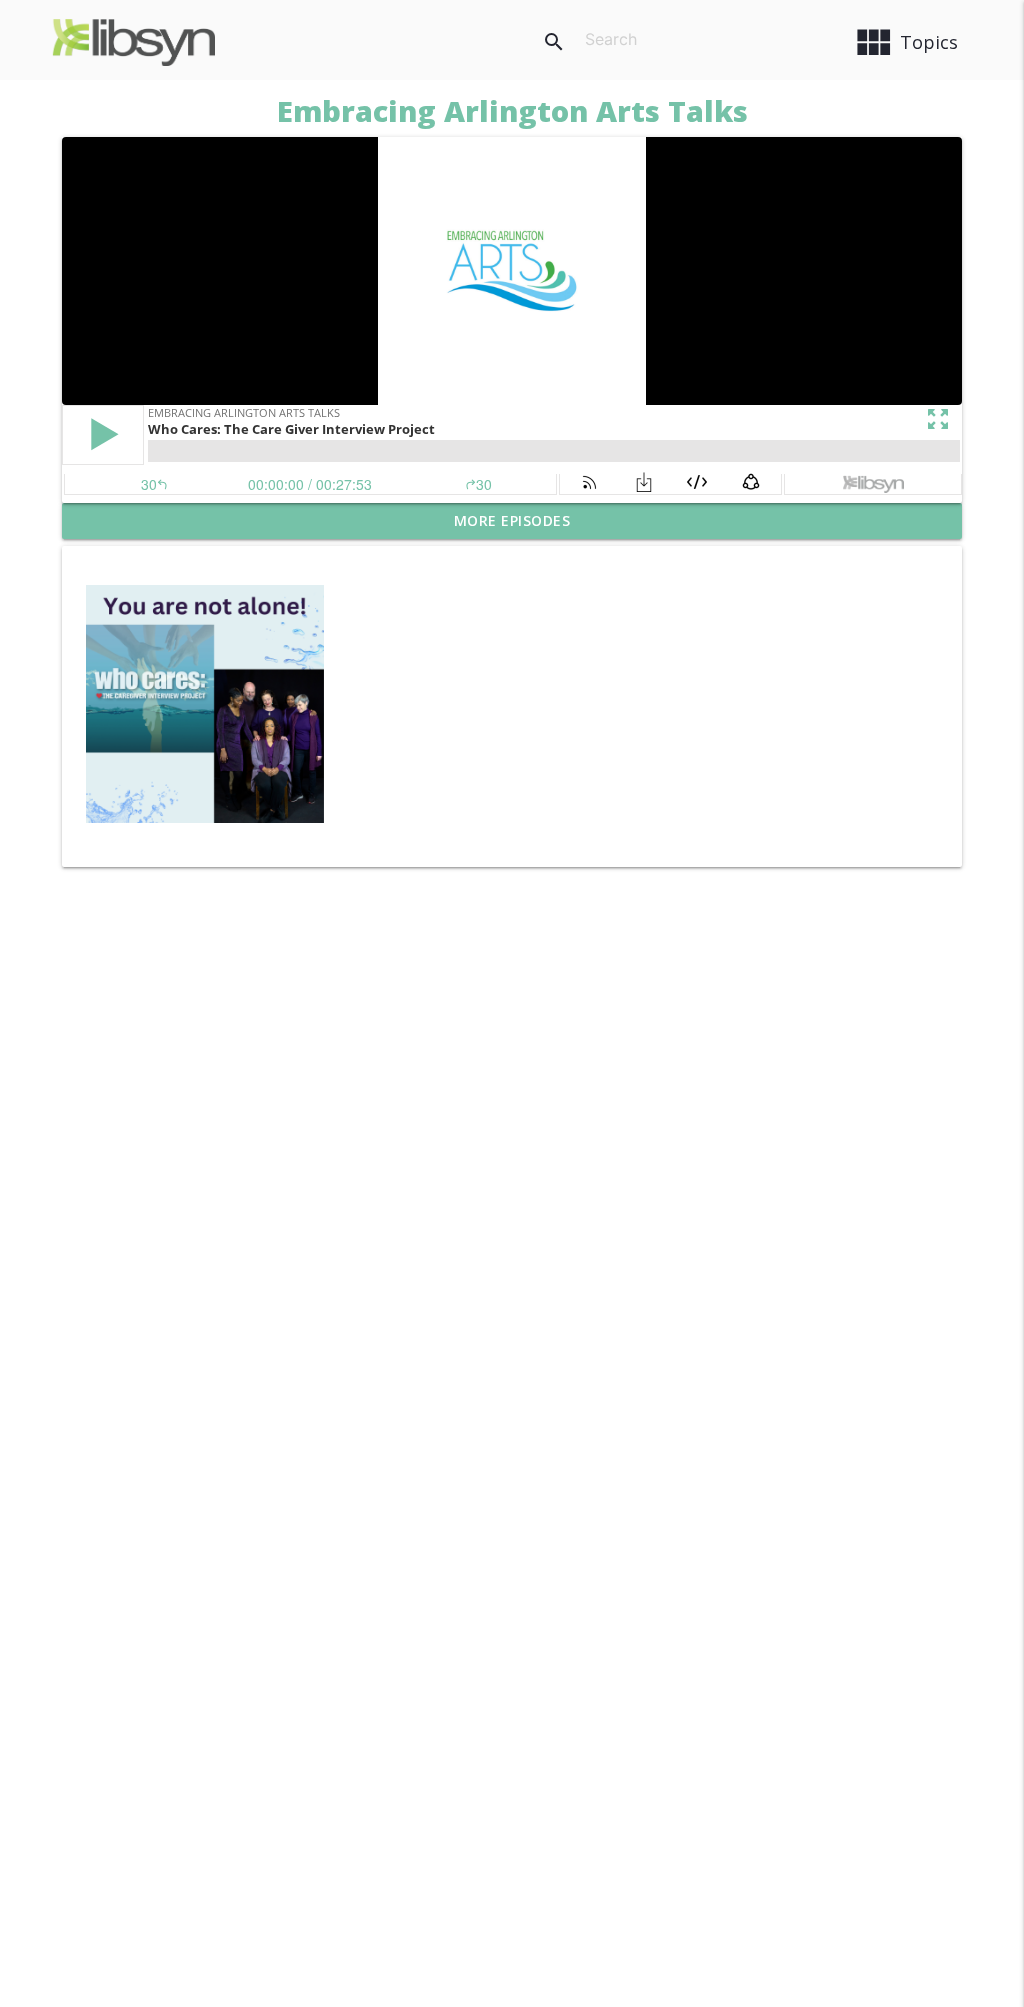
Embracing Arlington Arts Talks (512, 110)
